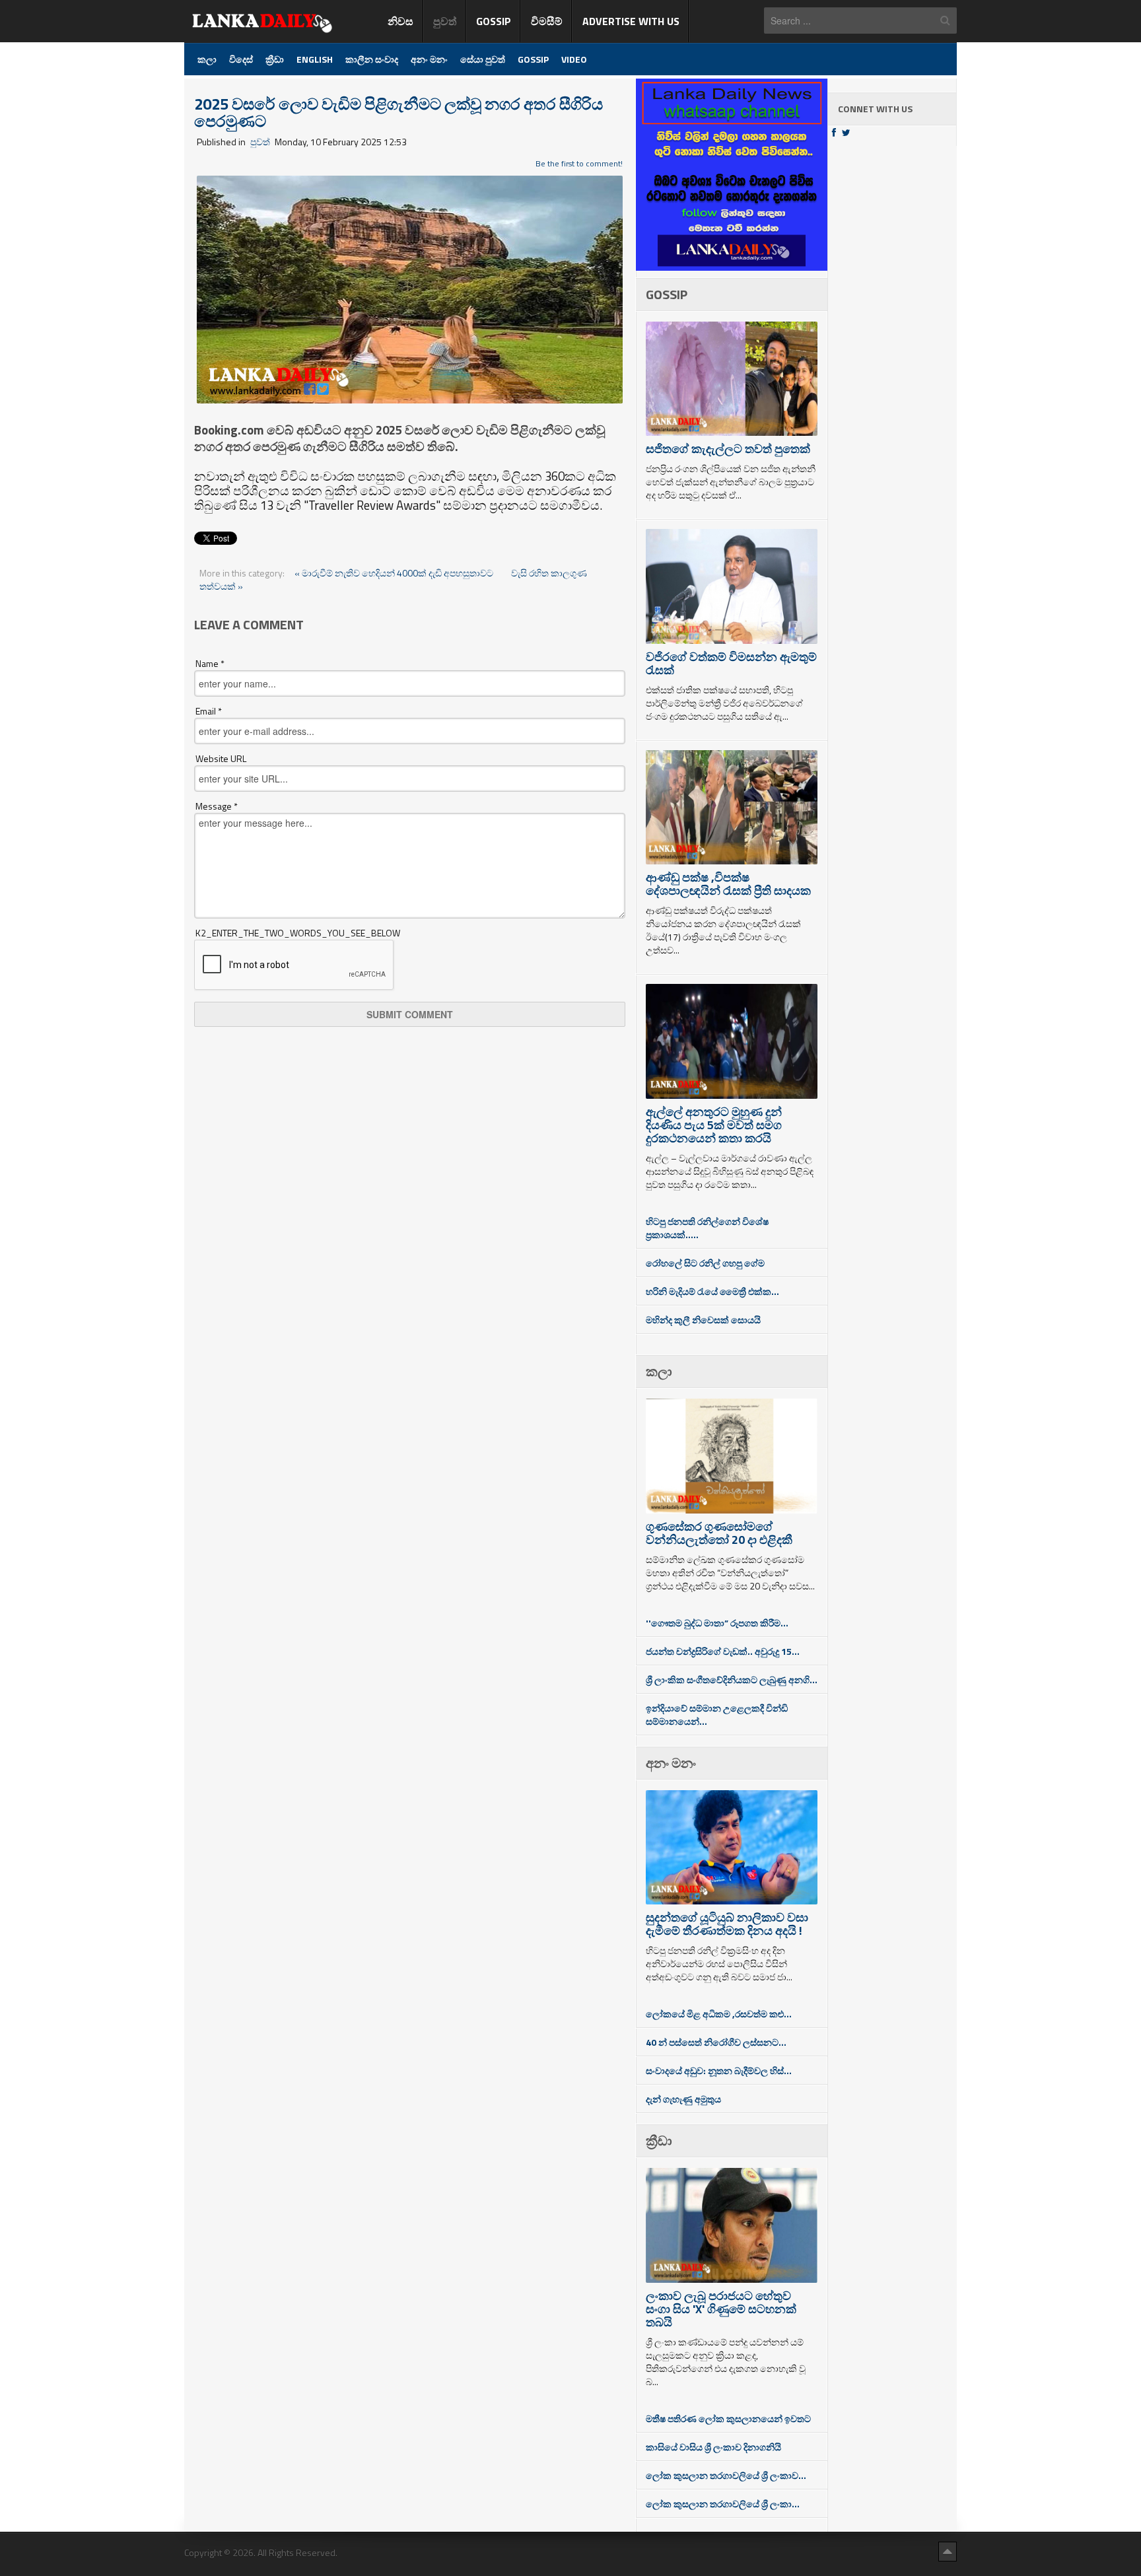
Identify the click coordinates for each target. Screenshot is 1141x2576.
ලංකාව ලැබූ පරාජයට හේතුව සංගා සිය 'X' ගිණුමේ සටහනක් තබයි (721, 2309)
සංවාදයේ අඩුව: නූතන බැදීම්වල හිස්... (719, 2071)
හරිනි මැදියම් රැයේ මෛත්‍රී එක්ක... (712, 1291)
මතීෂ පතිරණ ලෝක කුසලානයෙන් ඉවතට (728, 2419)
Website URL (221, 759)
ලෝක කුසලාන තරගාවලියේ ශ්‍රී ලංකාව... (726, 2475)
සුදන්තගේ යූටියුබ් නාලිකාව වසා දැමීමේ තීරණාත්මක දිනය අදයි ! (727, 1924)
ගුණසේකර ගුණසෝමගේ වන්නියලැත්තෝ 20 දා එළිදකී (719, 1533)
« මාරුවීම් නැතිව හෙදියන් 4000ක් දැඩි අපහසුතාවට (395, 573)
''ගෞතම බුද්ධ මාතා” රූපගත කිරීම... (717, 1623)
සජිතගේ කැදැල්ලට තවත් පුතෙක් (728, 449)
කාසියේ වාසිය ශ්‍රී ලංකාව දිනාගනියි (713, 2447)
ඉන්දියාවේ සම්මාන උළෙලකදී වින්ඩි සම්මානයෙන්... (717, 1715)
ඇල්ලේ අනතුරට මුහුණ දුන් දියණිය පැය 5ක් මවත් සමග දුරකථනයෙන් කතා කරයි (714, 1125)
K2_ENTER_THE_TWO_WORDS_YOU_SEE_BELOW (298, 933)
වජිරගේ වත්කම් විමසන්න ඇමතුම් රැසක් (731, 663)
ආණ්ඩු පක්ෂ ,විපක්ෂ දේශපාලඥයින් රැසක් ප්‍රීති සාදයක (728, 884)
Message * (217, 806)
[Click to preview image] (410, 288)
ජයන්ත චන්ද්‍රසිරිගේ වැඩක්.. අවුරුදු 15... (723, 1651)
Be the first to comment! (579, 163)
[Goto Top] (948, 2551)
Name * (210, 664)
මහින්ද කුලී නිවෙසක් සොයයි (703, 1320)
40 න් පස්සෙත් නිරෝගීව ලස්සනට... (716, 2042)
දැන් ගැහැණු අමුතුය (683, 2099)
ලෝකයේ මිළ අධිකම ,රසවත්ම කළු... (719, 2014)
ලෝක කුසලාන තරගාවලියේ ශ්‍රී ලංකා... (723, 2504)
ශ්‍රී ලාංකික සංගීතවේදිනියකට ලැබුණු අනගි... (732, 1680)
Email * (209, 711)
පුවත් (260, 142)
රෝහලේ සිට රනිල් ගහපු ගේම (705, 1263)
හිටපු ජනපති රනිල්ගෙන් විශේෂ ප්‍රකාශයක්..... (707, 1228)
